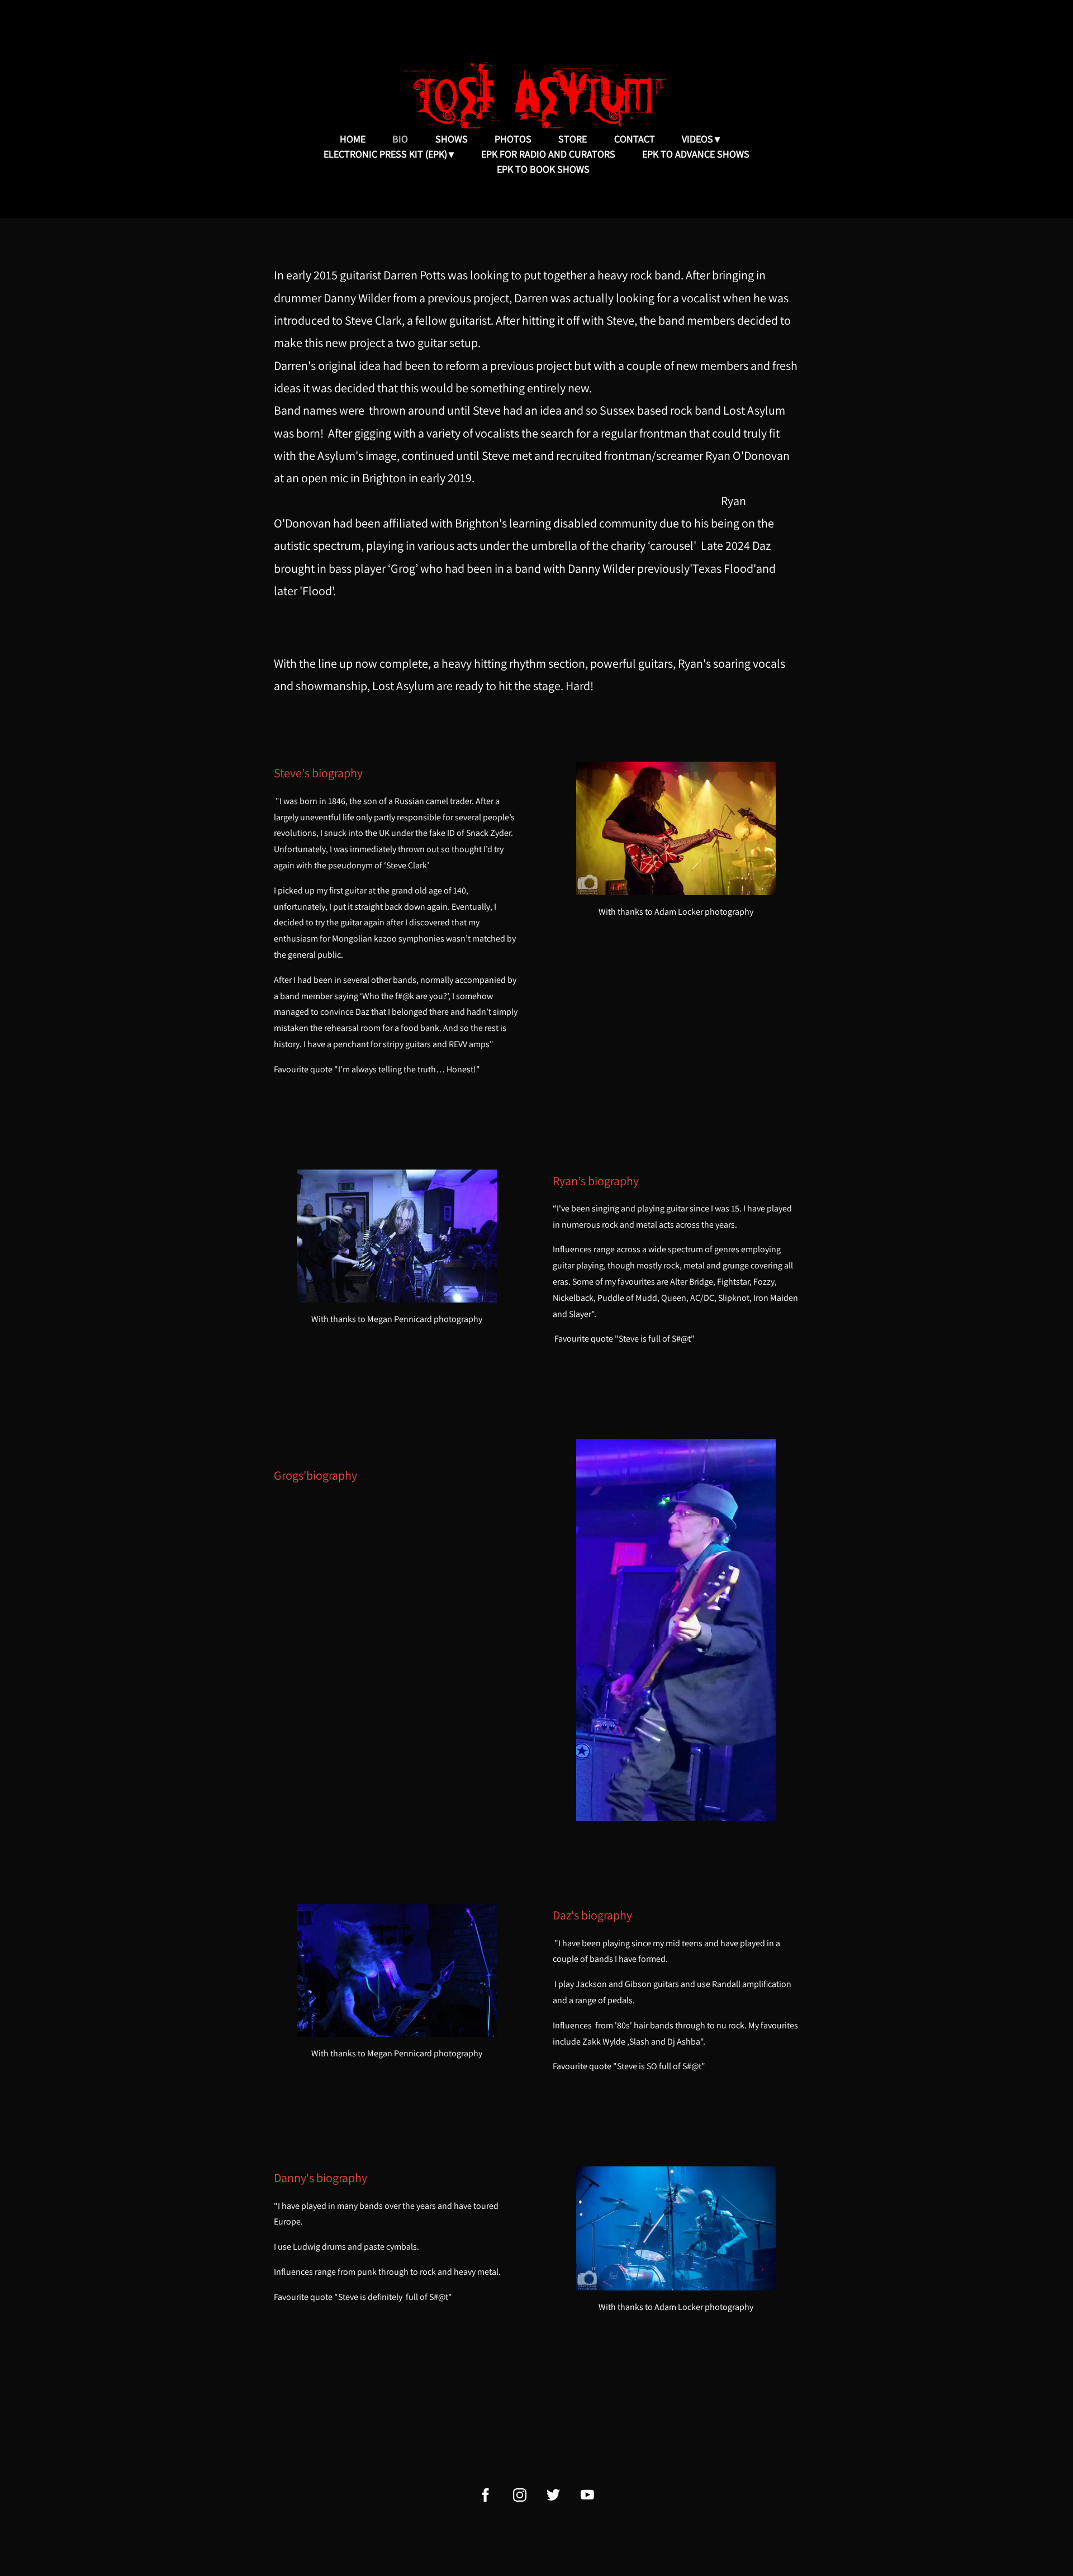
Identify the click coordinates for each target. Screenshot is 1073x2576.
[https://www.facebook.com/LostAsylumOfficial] (486, 2495)
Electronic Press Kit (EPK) (385, 154)
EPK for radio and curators (548, 154)
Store (573, 139)
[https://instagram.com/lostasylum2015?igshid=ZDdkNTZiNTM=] (520, 2495)
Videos (697, 139)
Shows (452, 139)
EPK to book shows (543, 169)
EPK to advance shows (696, 154)
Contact (635, 139)
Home (353, 139)
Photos (513, 139)
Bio (400, 139)
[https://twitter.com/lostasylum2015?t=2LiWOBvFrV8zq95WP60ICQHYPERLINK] (553, 2495)
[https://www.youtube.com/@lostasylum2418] (587, 2495)
